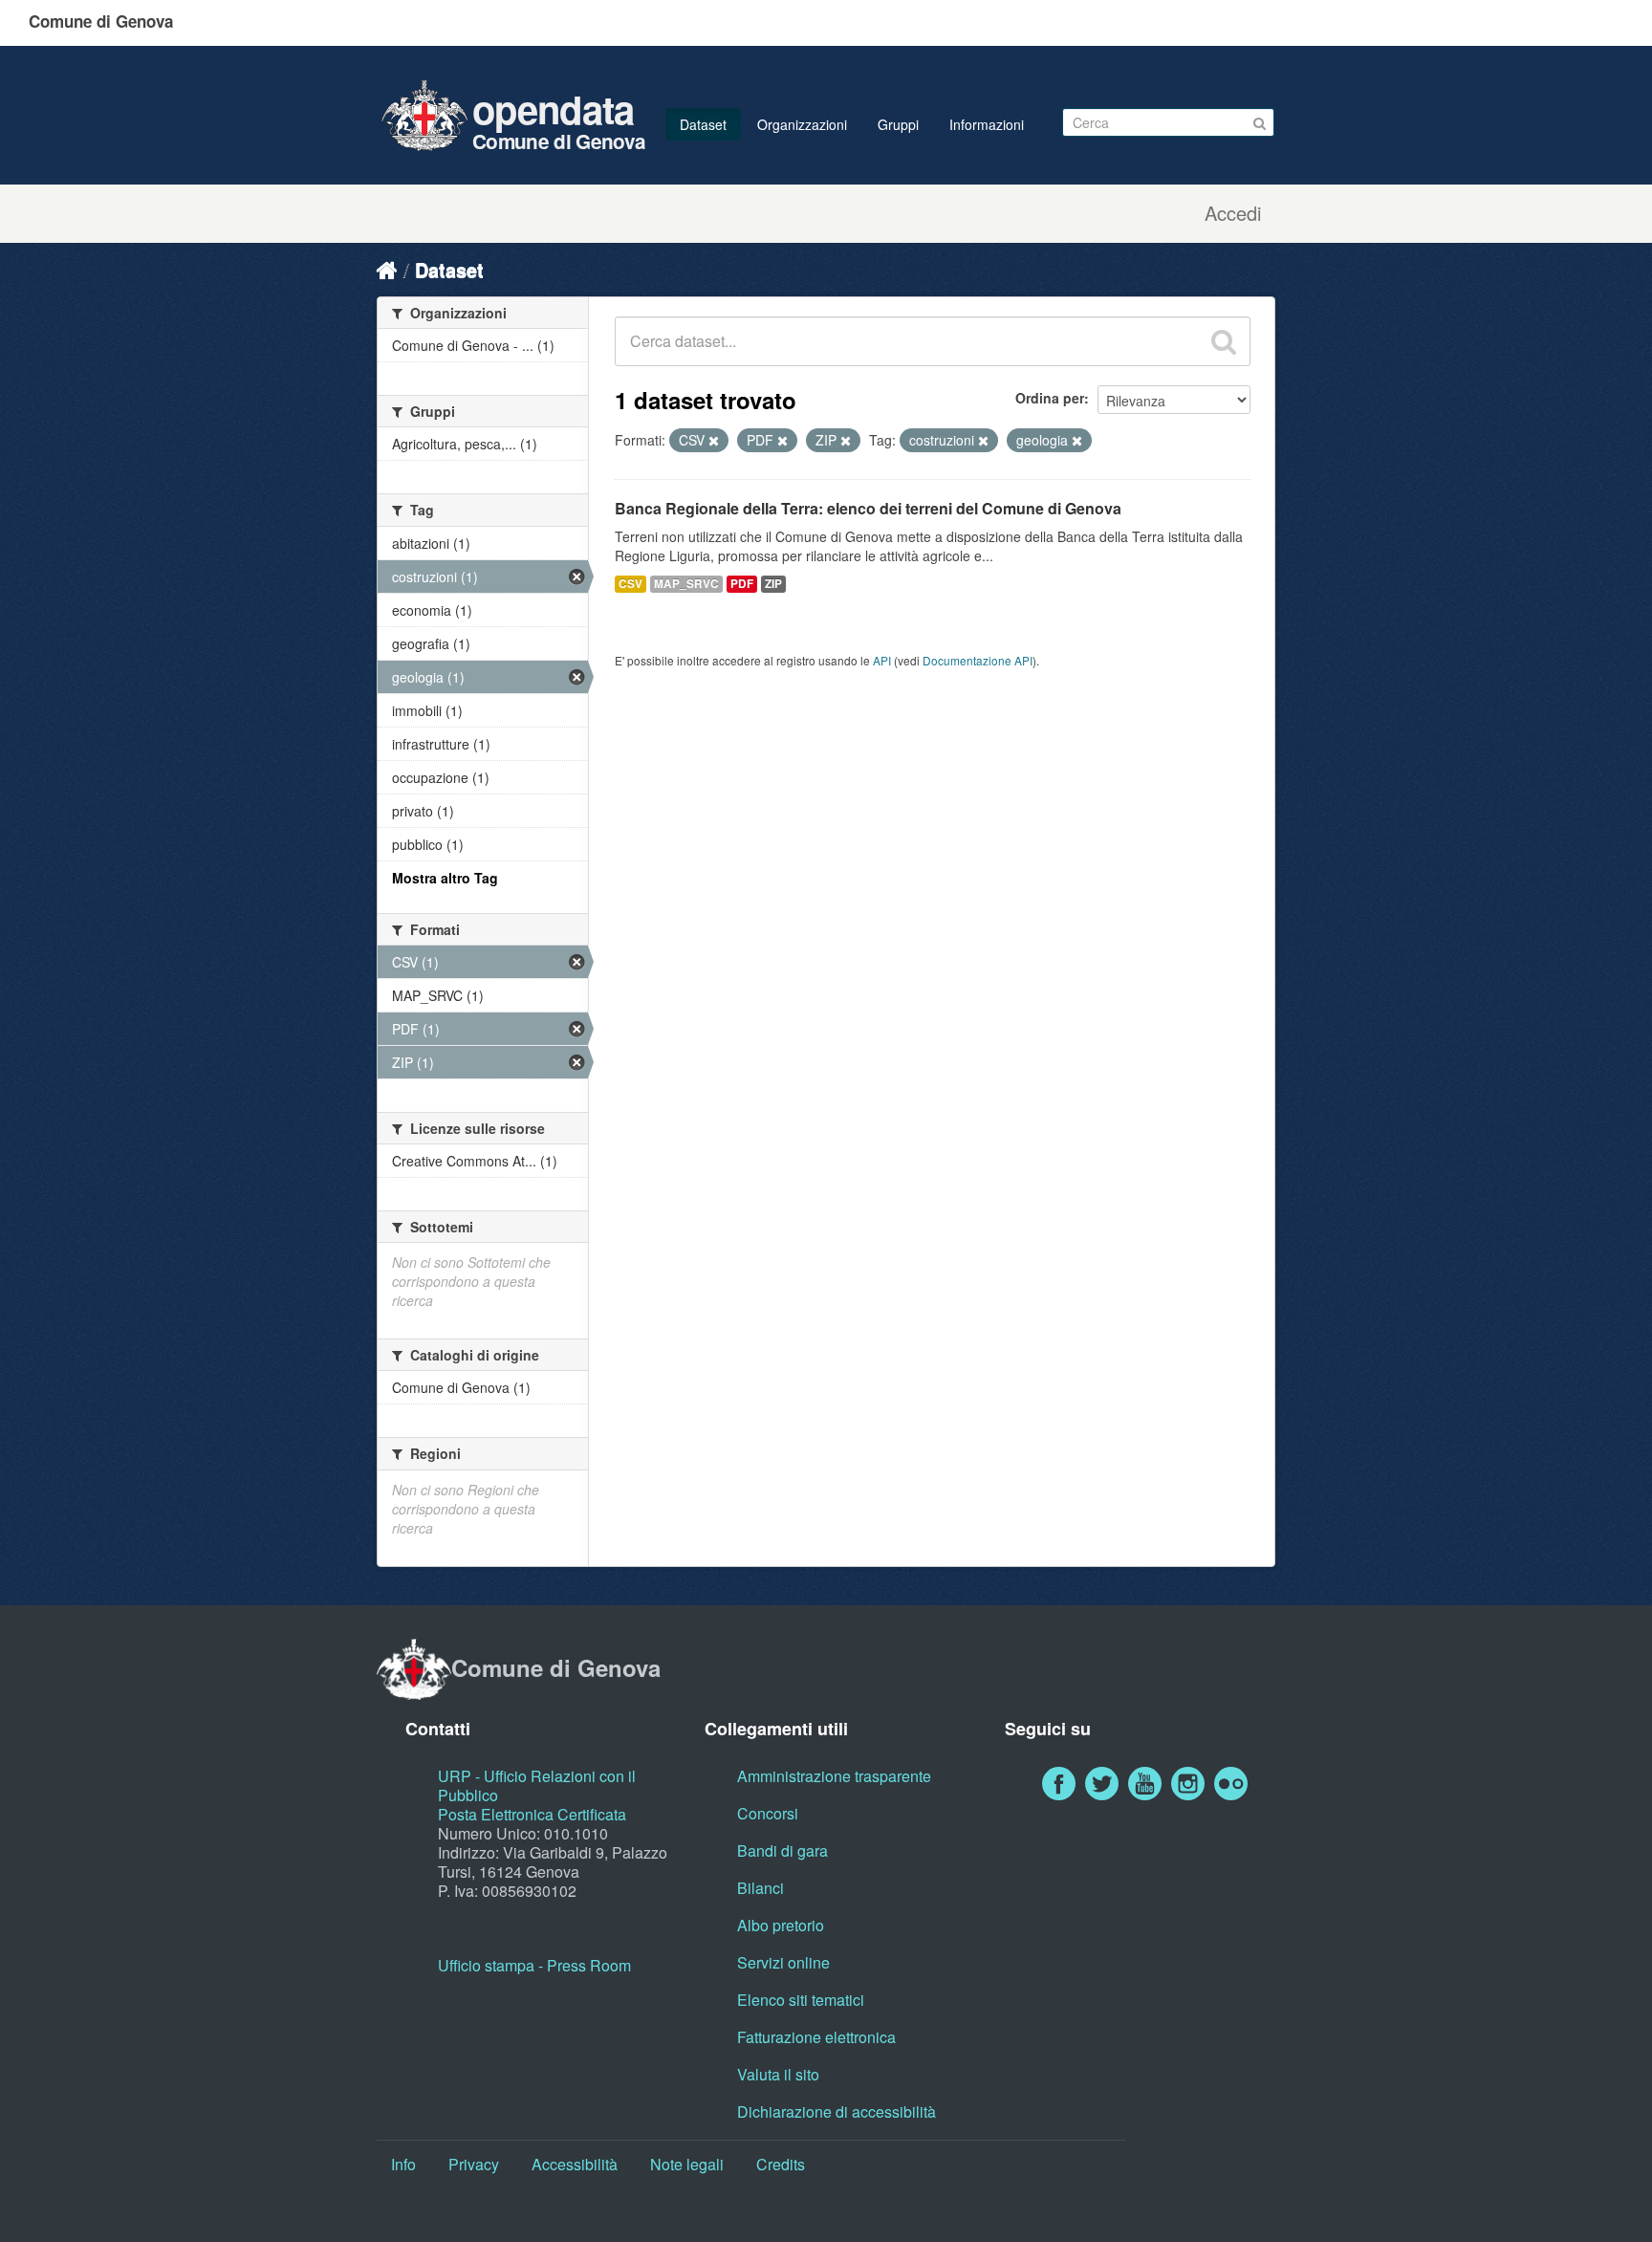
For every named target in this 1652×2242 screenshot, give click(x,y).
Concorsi (768, 1813)
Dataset (703, 124)
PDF (742, 584)
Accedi (1233, 213)
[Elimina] (714, 441)
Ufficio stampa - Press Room (534, 1965)
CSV (630, 584)
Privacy (474, 2164)
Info (403, 2164)
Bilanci (761, 1888)
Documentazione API (978, 660)
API (882, 660)
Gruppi (898, 124)
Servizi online (783, 1962)
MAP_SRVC (686, 584)
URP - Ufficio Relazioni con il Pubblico (537, 1785)
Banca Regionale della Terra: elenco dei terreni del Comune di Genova (868, 508)
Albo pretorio (781, 1925)
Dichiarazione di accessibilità (837, 2111)
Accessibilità (575, 2164)
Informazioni (987, 124)
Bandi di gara (783, 1850)
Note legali (687, 2164)
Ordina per (1050, 398)
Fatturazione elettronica (816, 2037)
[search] (1224, 341)
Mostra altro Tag (445, 878)
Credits (781, 2164)
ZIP (773, 584)
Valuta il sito (778, 2074)
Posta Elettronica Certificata (532, 1814)
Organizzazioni (802, 124)
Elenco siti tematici (801, 2000)
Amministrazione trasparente (834, 1776)
